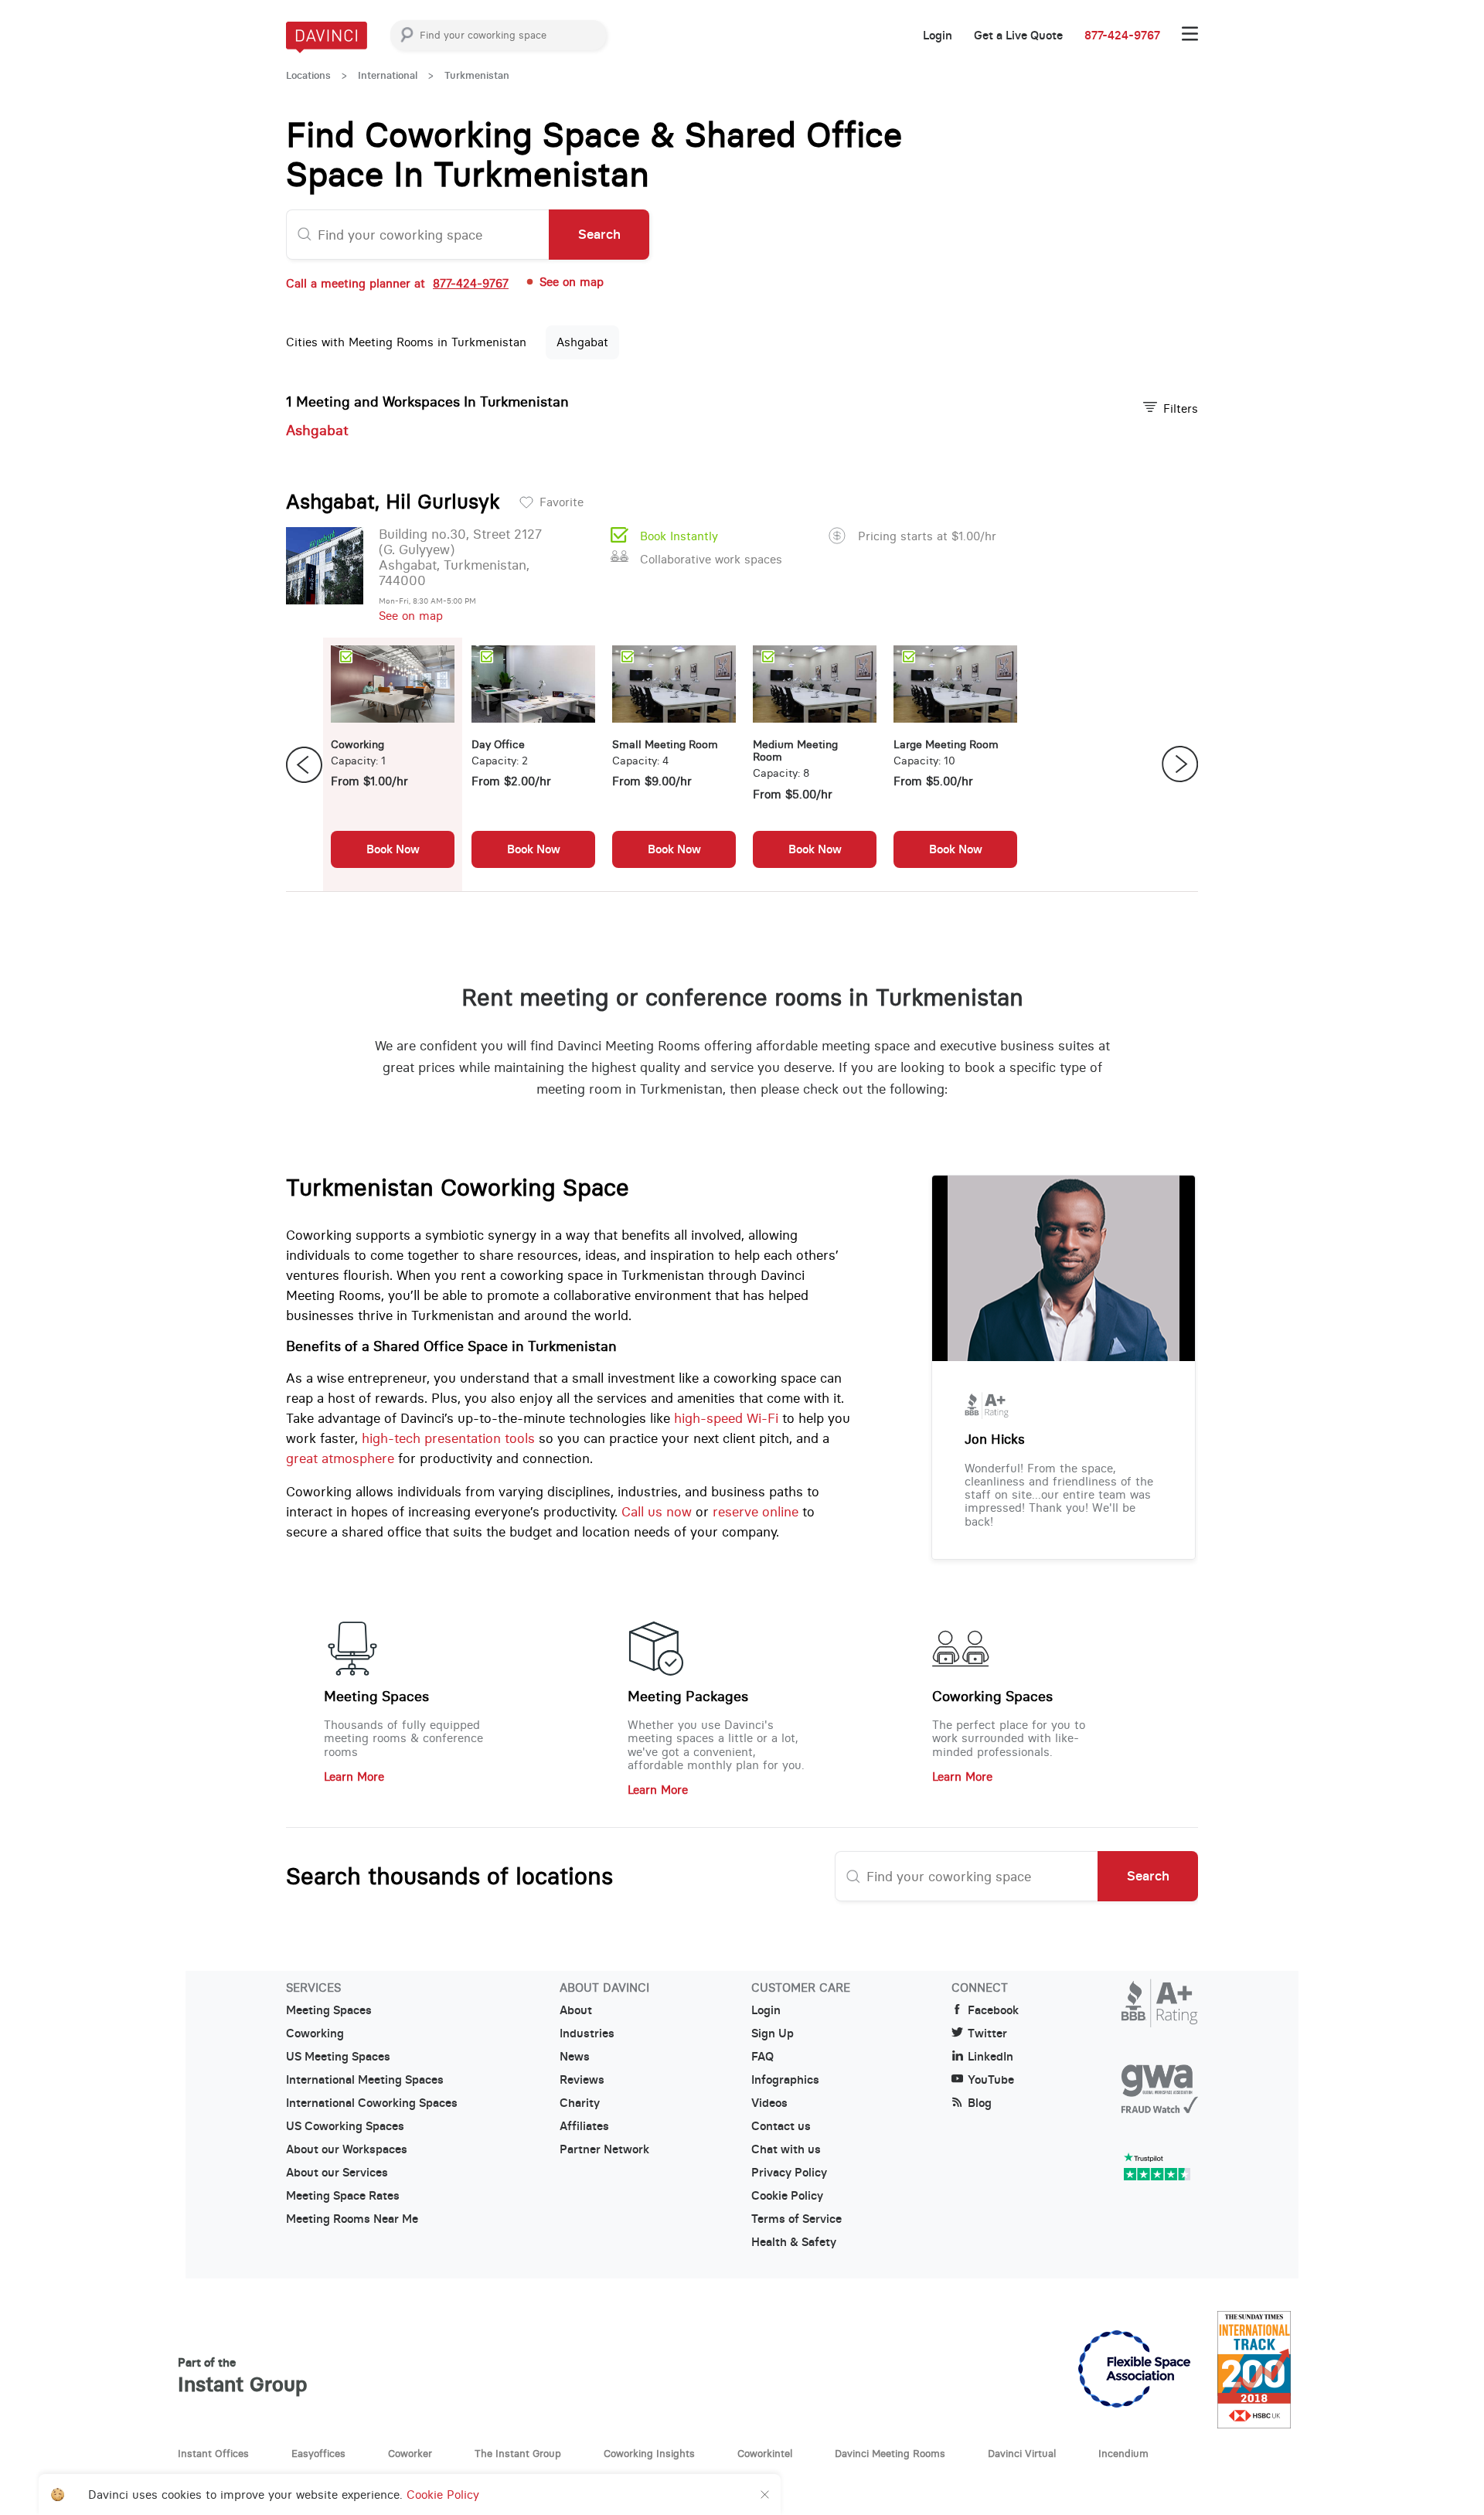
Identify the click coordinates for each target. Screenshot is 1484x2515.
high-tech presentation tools (448, 1438)
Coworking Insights (649, 2453)
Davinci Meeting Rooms (890, 2453)
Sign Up (773, 2033)
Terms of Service (796, 2219)
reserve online (756, 1512)
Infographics (785, 2080)
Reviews (582, 2080)
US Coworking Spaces (345, 2126)
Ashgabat (582, 342)
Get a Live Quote (1018, 36)
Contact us (781, 2126)
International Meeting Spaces (365, 2080)
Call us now (657, 1512)
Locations (308, 75)
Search (599, 234)
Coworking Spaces (992, 1697)
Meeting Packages (688, 1697)
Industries (587, 2033)
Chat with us (786, 2149)
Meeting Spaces (376, 1697)
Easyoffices (318, 2453)
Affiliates (584, 2126)
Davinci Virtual (1022, 2453)
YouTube (991, 2080)
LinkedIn (990, 2057)
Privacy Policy (789, 2173)
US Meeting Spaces (338, 2057)
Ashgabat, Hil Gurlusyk (393, 502)
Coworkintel (765, 2453)
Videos (769, 2103)
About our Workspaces (347, 2149)
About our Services (337, 2173)
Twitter (987, 2033)
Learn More (354, 1776)
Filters (1181, 408)
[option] (393, 764)
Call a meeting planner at (397, 283)
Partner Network (604, 2149)
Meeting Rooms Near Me (352, 2219)
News (575, 2057)
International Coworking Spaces (372, 2103)
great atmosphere (340, 1458)
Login (938, 36)
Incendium (1123, 2453)
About (576, 2010)
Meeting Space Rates (343, 2196)
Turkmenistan (477, 75)
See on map (411, 616)
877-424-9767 (1122, 36)
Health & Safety (794, 2242)
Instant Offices (213, 2453)
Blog (980, 2103)
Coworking (315, 2033)
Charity (580, 2103)
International (388, 75)
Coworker (410, 2453)
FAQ (762, 2057)
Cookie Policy (787, 2196)
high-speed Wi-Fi (726, 1418)
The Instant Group (518, 2453)
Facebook (993, 2010)
